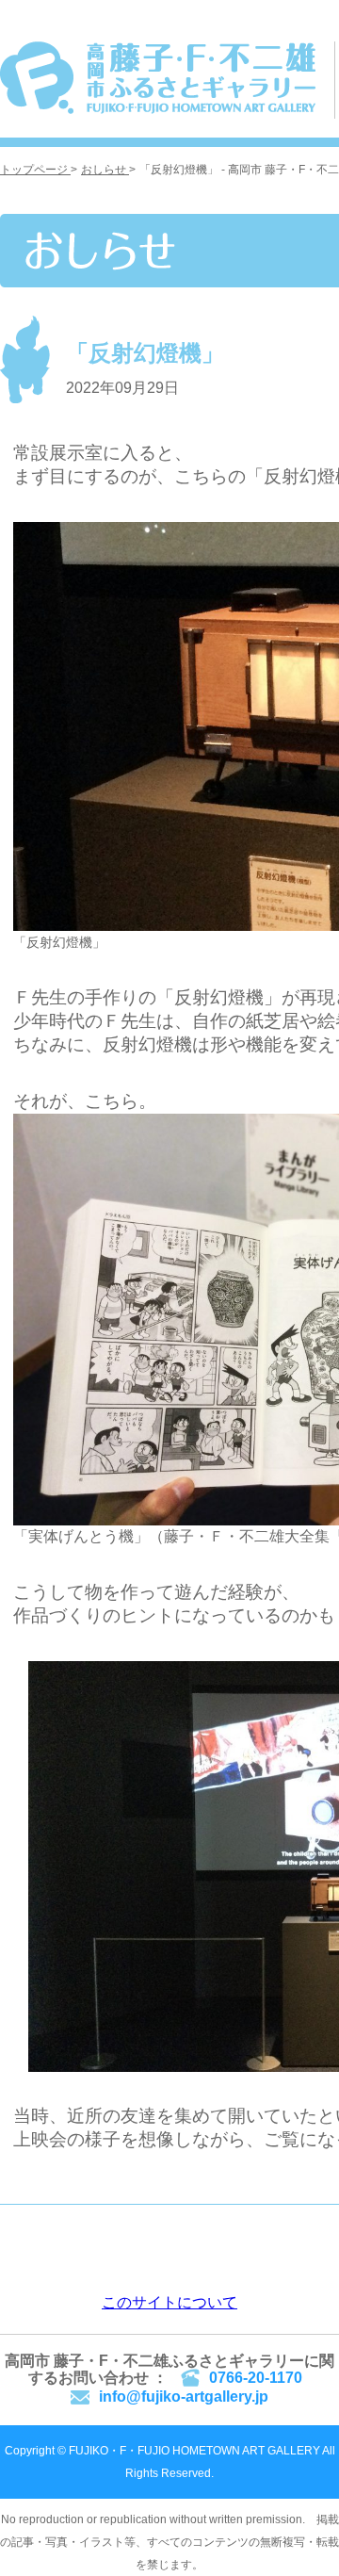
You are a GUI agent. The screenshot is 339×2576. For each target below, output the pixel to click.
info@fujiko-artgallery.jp (184, 2397)
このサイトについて (169, 2302)
